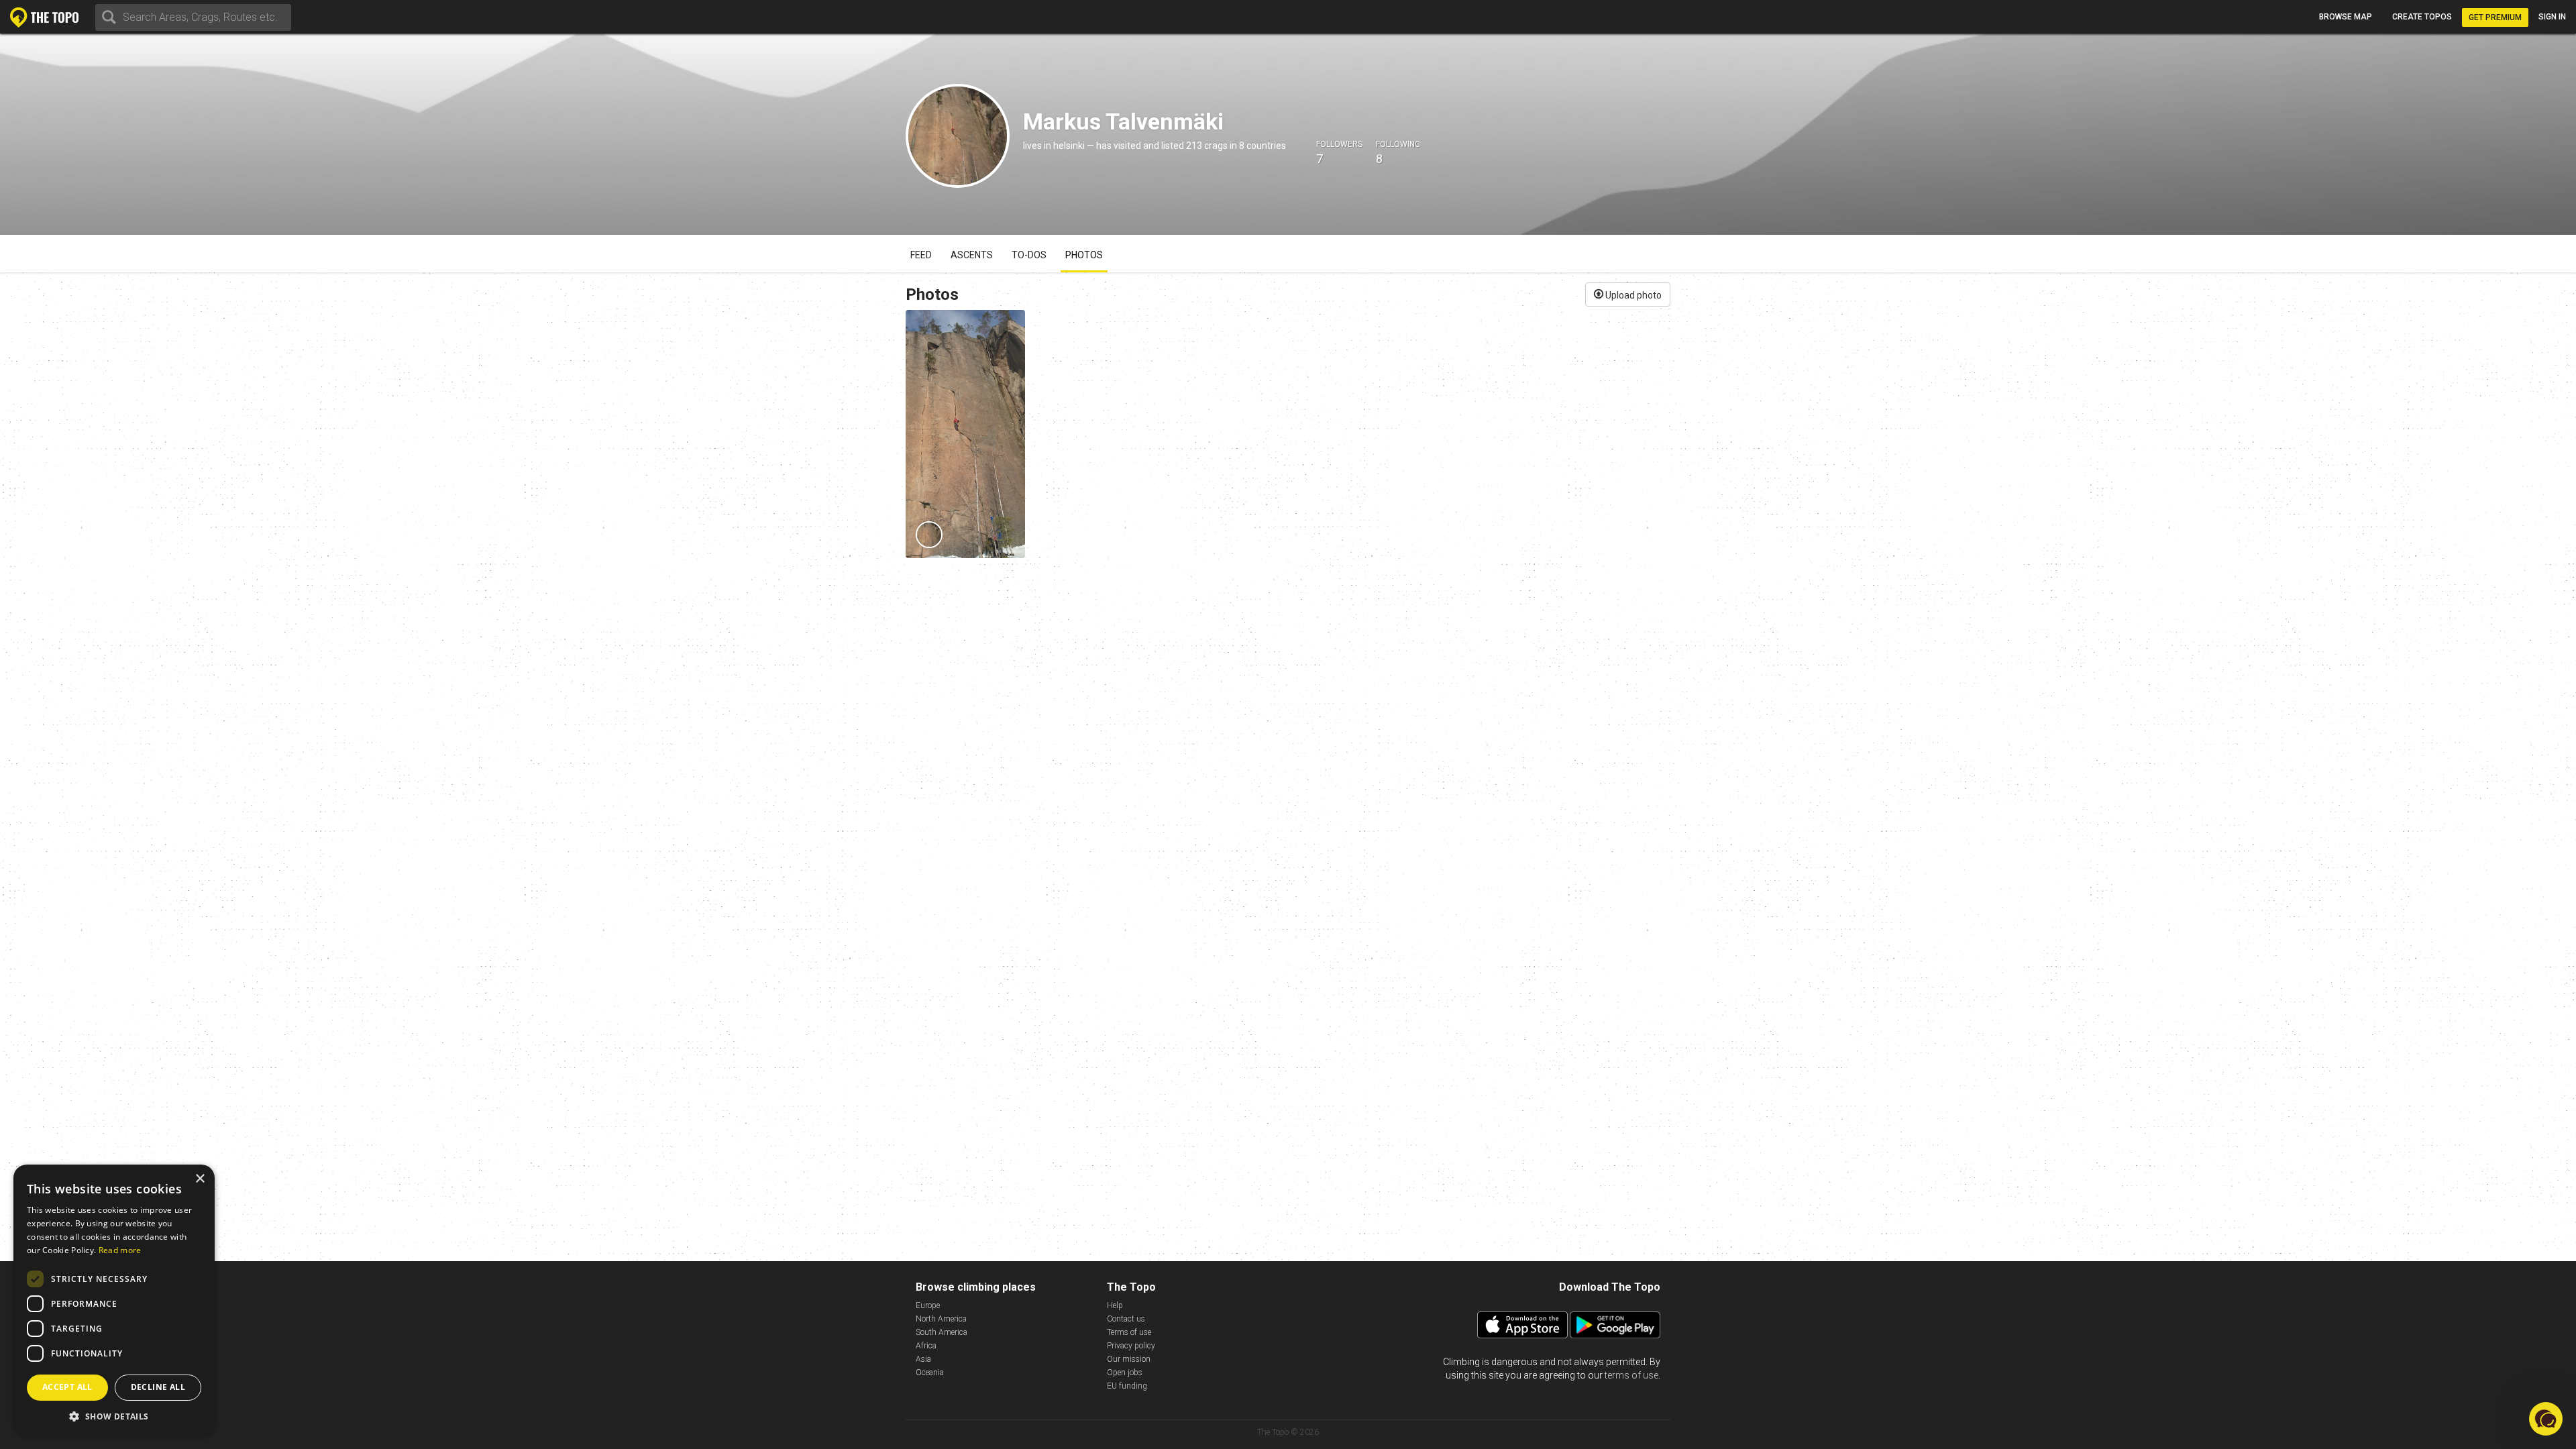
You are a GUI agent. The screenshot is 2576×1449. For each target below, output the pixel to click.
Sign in (2552, 17)
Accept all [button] (67, 1387)
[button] (114, 1416)
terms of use (1631, 1375)
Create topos (2422, 17)
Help (1115, 1305)
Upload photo (1632, 295)
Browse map (2346, 17)
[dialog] (114, 1300)
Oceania (930, 1373)
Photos (1084, 255)
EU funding (1127, 1386)
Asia (923, 1359)
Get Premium (2495, 17)
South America (942, 1332)
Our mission (1129, 1359)
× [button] (200, 1179)
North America (941, 1319)
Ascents (972, 255)
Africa (926, 1346)
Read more (120, 1250)
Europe (928, 1305)
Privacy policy (1131, 1346)
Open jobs (1125, 1373)
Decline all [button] (158, 1387)
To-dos (1029, 255)
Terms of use (1129, 1332)
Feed (921, 255)
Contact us (1126, 1319)
